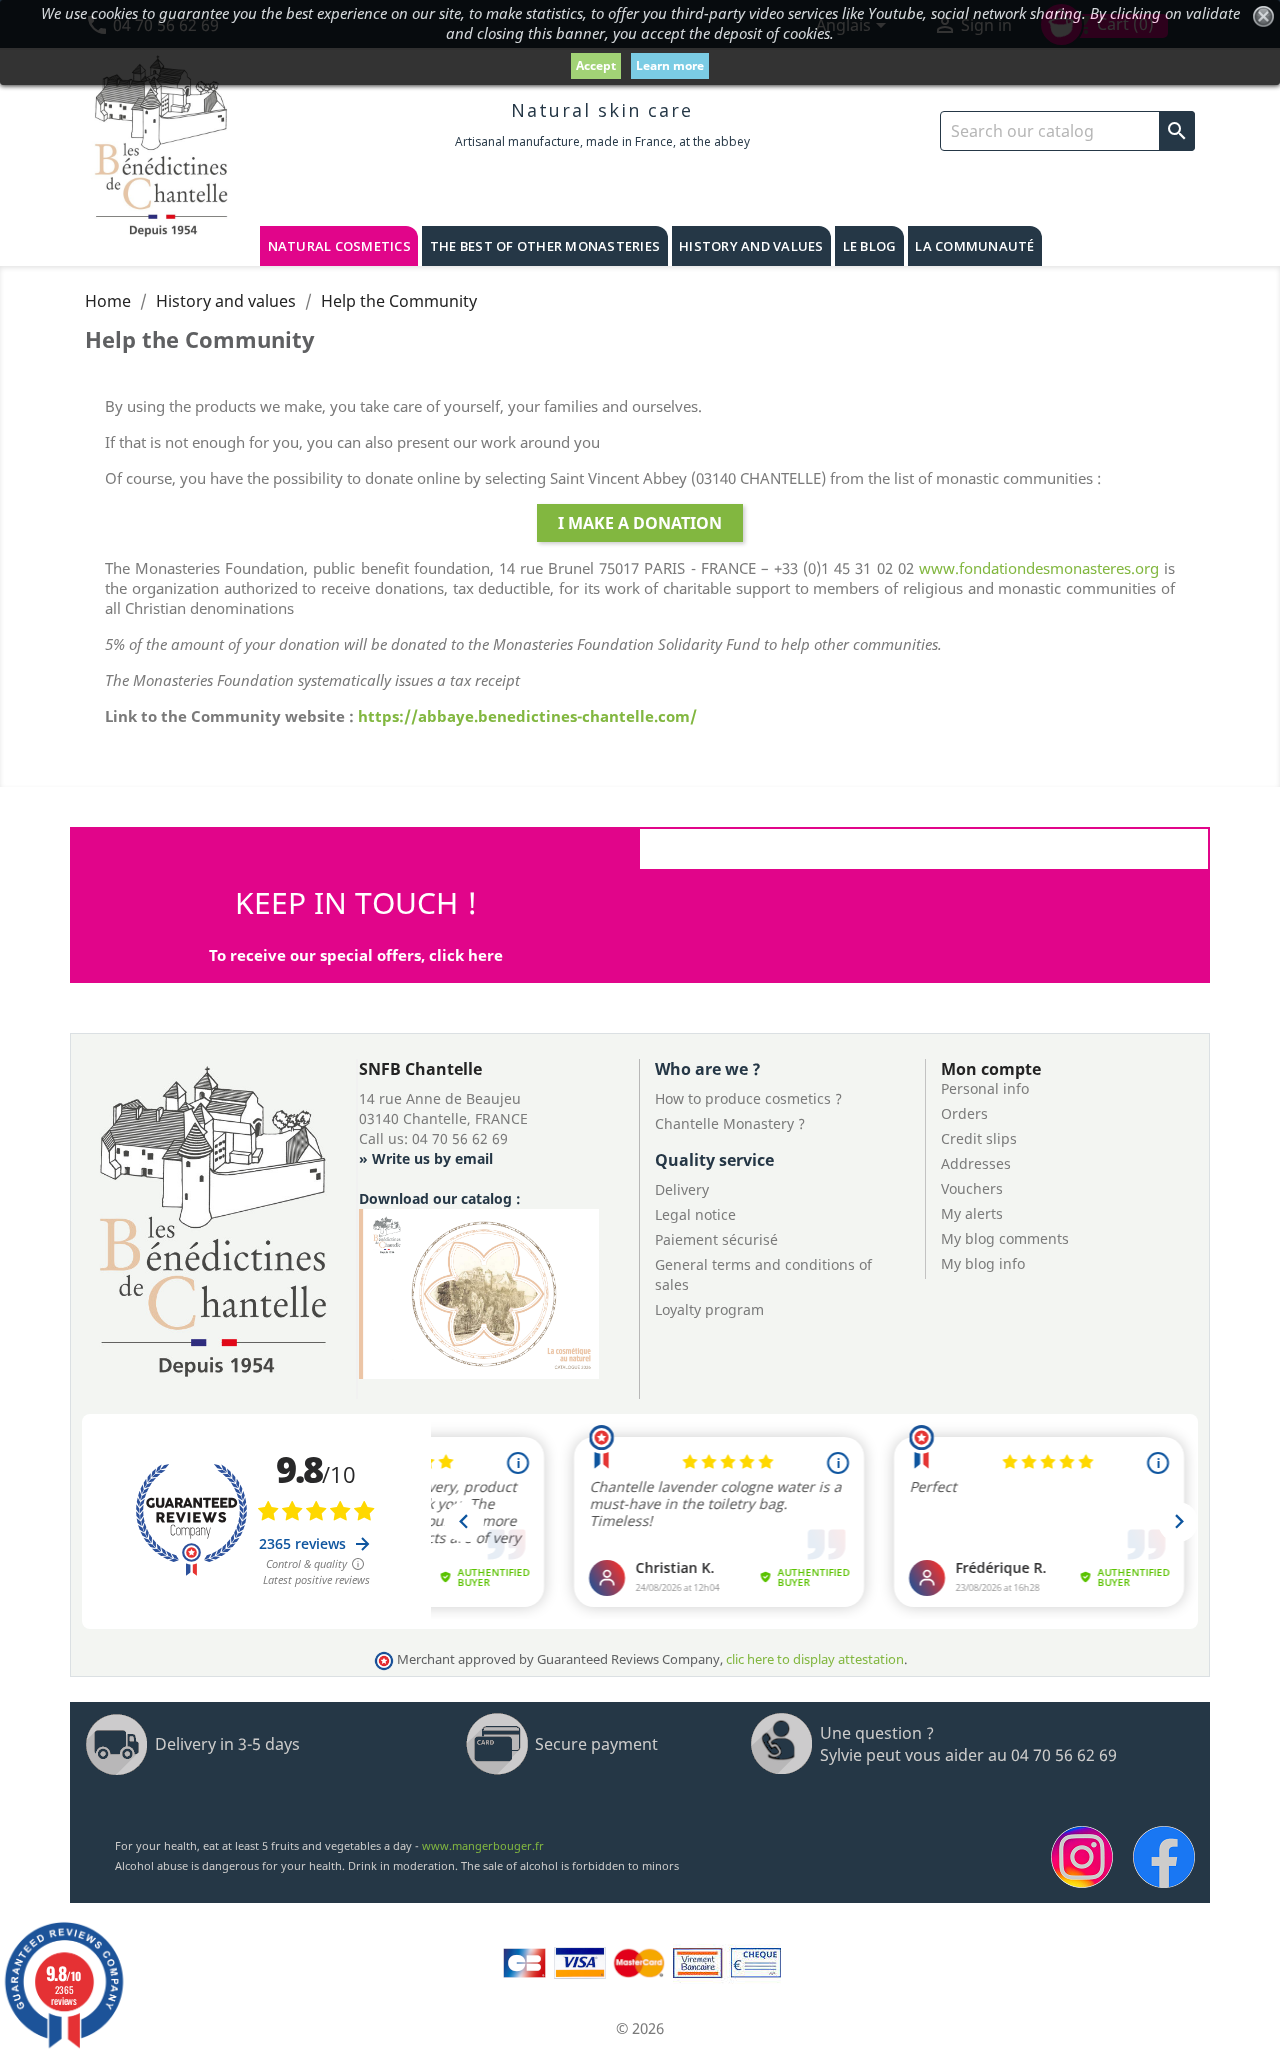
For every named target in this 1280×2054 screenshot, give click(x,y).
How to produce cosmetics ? (748, 1098)
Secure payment (596, 1744)
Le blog (870, 246)
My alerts (972, 1213)
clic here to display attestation (815, 1659)
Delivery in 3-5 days (227, 1744)
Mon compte (991, 1069)
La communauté (974, 246)
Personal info (985, 1088)
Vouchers (972, 1188)
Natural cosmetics (339, 246)
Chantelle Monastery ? (730, 1123)
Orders (964, 1113)
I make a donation (640, 523)
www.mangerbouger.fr (483, 1845)
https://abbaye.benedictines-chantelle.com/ (527, 716)
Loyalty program (709, 1309)
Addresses (976, 1163)
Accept (596, 65)
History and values (751, 246)
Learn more (670, 65)
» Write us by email (426, 1158)
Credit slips (979, 1138)
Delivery (682, 1189)
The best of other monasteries (545, 246)
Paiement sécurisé (716, 1239)
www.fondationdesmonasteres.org (1039, 568)
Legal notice (695, 1214)
